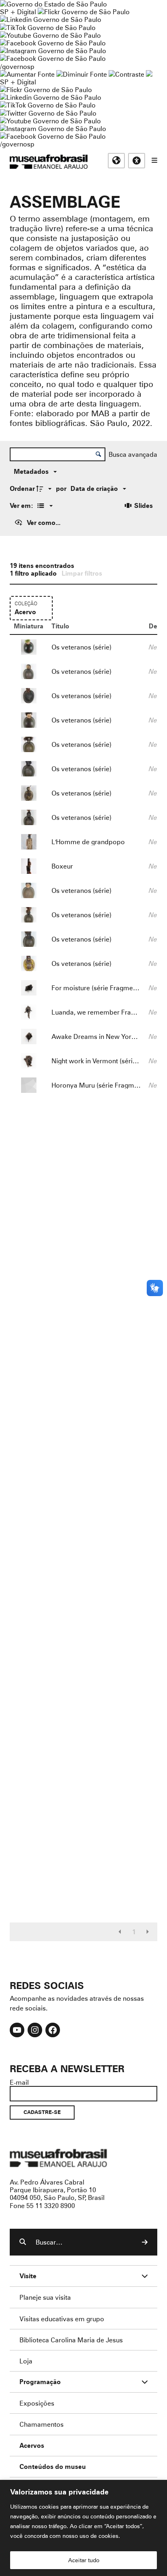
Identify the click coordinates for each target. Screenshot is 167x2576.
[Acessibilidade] (137, 161)
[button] (120, 1932)
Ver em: (22, 505)
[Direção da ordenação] (45, 488)
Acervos (32, 2446)
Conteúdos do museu (53, 2467)
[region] (83, 2528)
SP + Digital (18, 12)
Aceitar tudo (84, 2560)
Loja (26, 2361)
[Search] (145, 2242)
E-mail (19, 2082)
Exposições (37, 2403)
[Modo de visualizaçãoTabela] (44, 505)
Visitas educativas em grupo (62, 2319)
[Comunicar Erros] (149, 74)
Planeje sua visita (45, 2297)
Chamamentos (42, 2424)
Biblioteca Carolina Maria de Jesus (71, 2340)
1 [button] (134, 1932)
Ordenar (22, 488)
